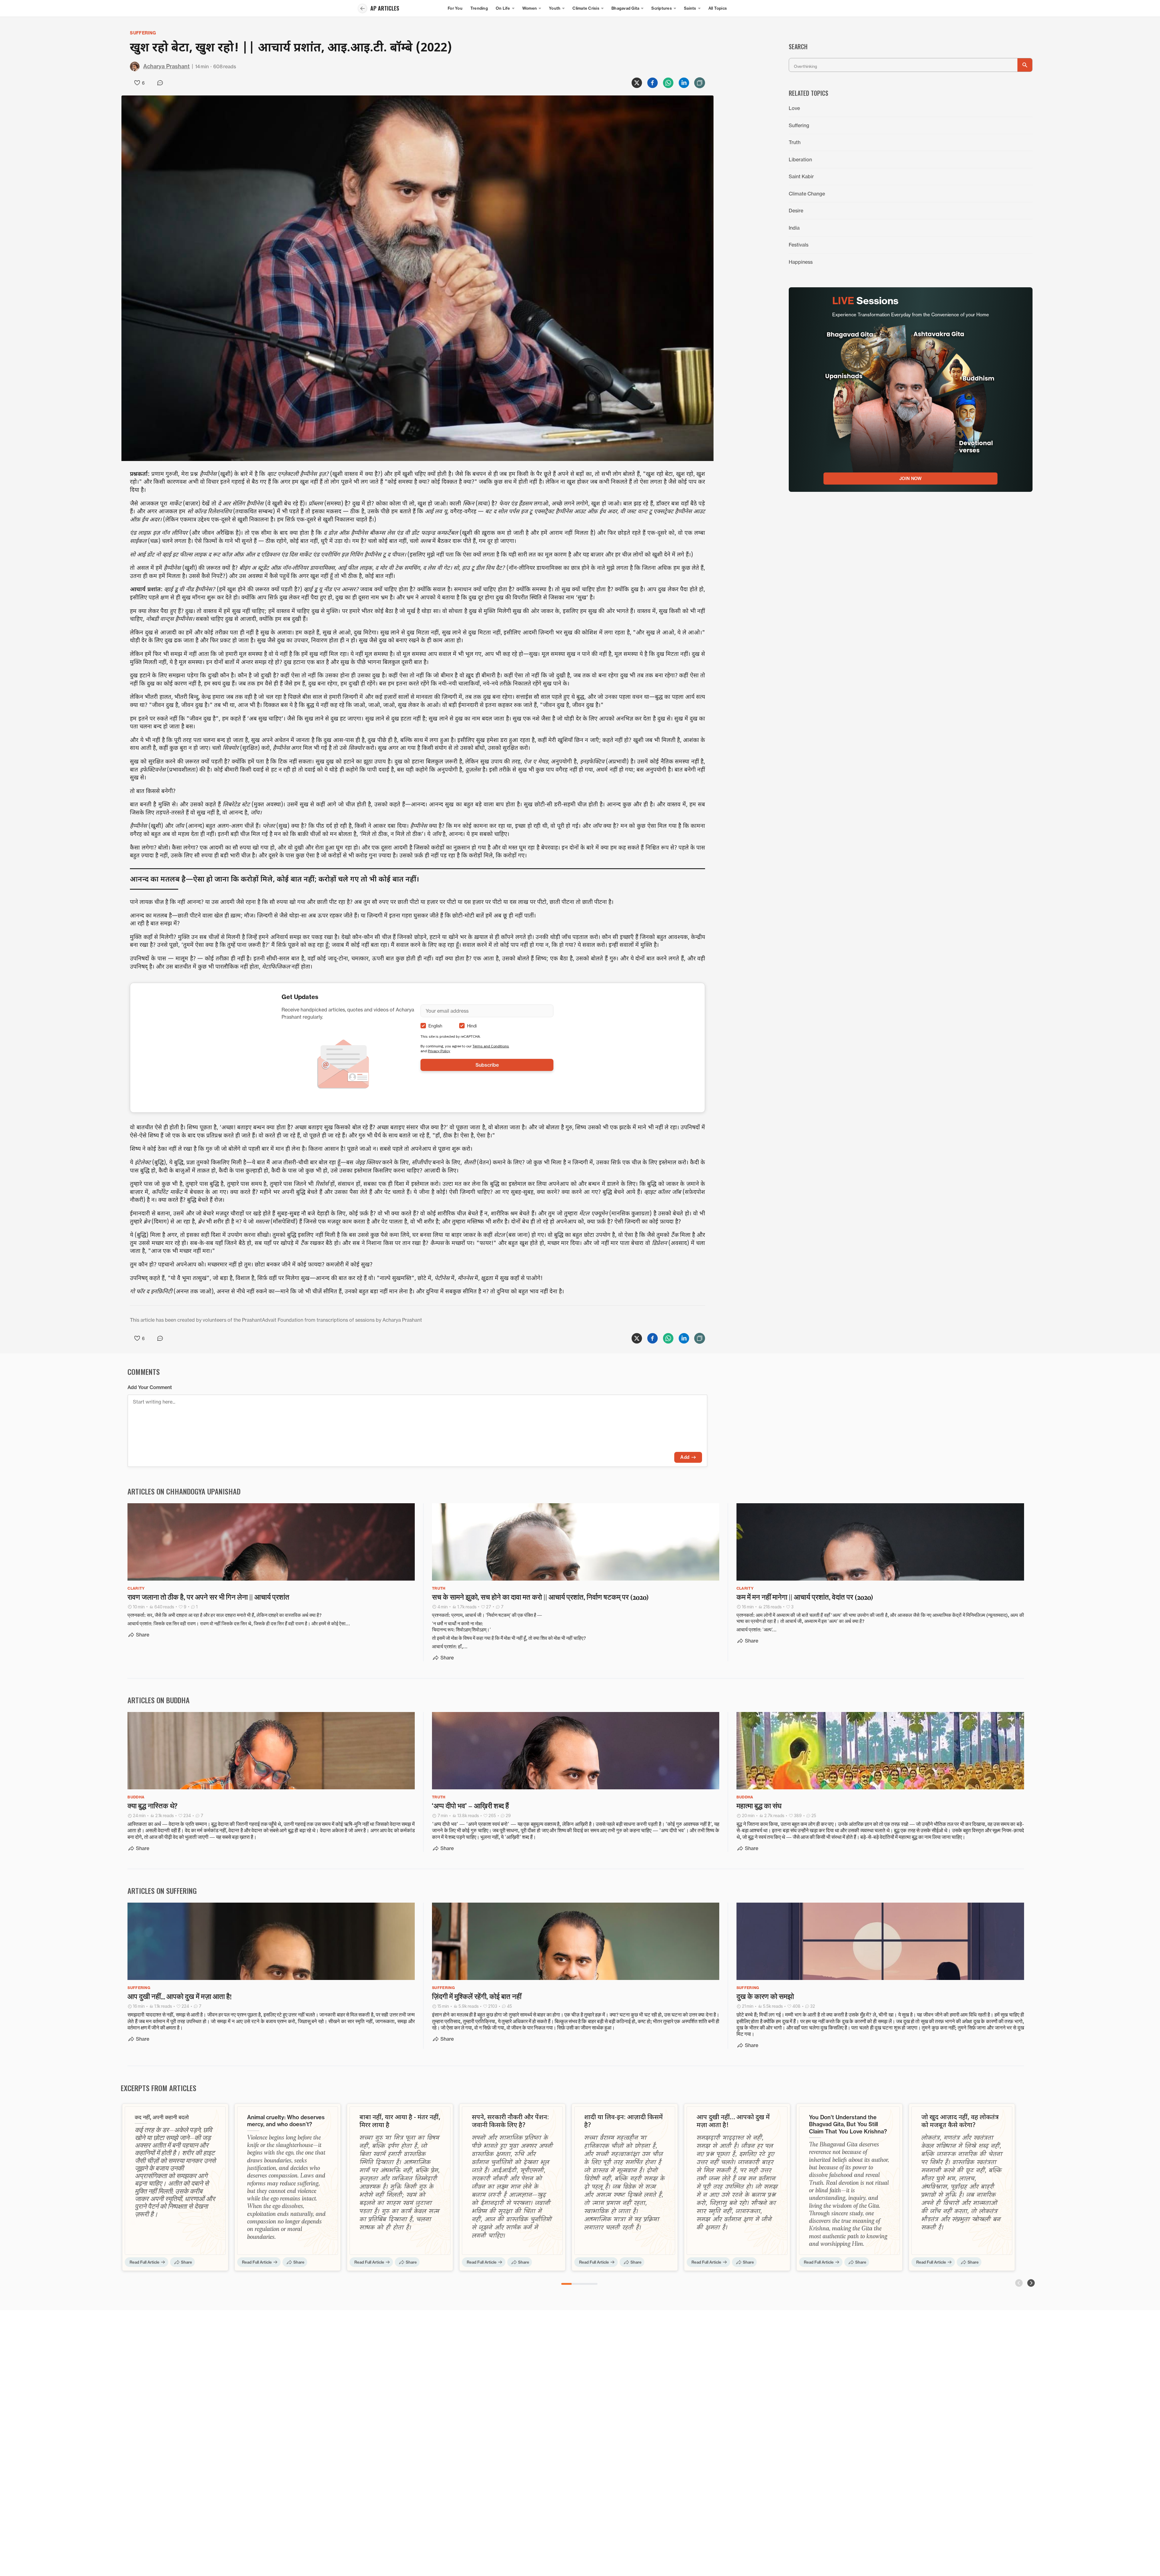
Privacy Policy (439, 1051)
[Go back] (362, 8)
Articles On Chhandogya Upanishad (184, 1491)
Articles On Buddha (159, 1700)
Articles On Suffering (162, 1891)
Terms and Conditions (491, 1046)
